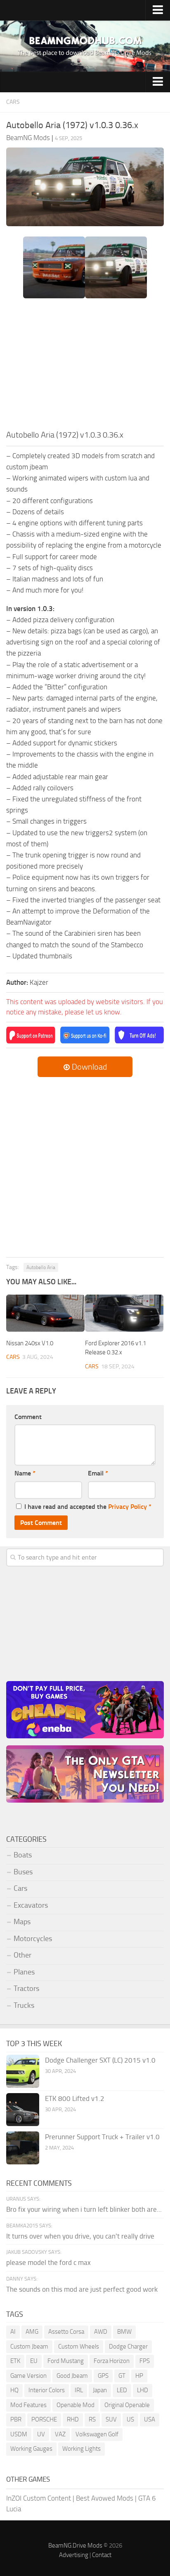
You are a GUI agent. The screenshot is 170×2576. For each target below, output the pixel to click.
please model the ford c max (48, 2262)
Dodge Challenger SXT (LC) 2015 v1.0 (100, 2060)
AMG (32, 2332)
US (130, 2419)
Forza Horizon (112, 2361)
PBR (16, 2419)
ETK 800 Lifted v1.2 (75, 2098)
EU (34, 2361)
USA (150, 2419)
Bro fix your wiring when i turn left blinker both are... (84, 2209)
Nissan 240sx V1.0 (30, 1343)
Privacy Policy (127, 1507)
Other (22, 1955)
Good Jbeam (72, 2376)
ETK (15, 2361)
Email (98, 1473)
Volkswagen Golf (97, 2434)
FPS (145, 2361)
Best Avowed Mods (105, 2498)
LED (122, 2390)
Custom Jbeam (29, 2347)
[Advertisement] (85, 367)
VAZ (60, 2434)
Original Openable (127, 2405)
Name (25, 1473)
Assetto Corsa (66, 2332)
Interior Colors (47, 2390)
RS (92, 2419)
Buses (23, 1872)
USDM (19, 2434)
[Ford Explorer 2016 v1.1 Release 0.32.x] (124, 1313)
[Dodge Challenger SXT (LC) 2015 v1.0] (23, 2071)
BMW (124, 2332)
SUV (111, 2419)
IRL (79, 2390)
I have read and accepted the (88, 1507)
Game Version (28, 2376)
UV (41, 2434)
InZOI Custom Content (39, 2498)
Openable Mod (76, 2405)
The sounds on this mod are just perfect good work (82, 2289)
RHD (73, 2419)
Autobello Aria (41, 1267)
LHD (143, 2390)
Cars (13, 102)
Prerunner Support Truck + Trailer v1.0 (102, 2137)
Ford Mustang (66, 2361)
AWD (101, 2332)
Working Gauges (31, 2449)
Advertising (74, 2555)
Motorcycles (33, 1939)
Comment (28, 1417)
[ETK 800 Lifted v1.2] (23, 2110)
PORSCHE (44, 2419)
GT (122, 2376)
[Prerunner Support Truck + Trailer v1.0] (23, 2148)
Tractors (26, 1988)
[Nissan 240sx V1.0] (45, 1313)
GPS (103, 2376)
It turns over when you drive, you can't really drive (80, 2236)
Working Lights (81, 2449)
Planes (24, 1972)
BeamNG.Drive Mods (75, 2546)
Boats (23, 1855)
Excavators (31, 1905)
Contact (102, 2555)
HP (139, 2376)
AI (13, 2332)
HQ (14, 2390)
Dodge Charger (128, 2347)
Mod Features (28, 2405)
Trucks (24, 2005)
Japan (100, 2390)
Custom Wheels (79, 2347)
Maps (22, 1922)
